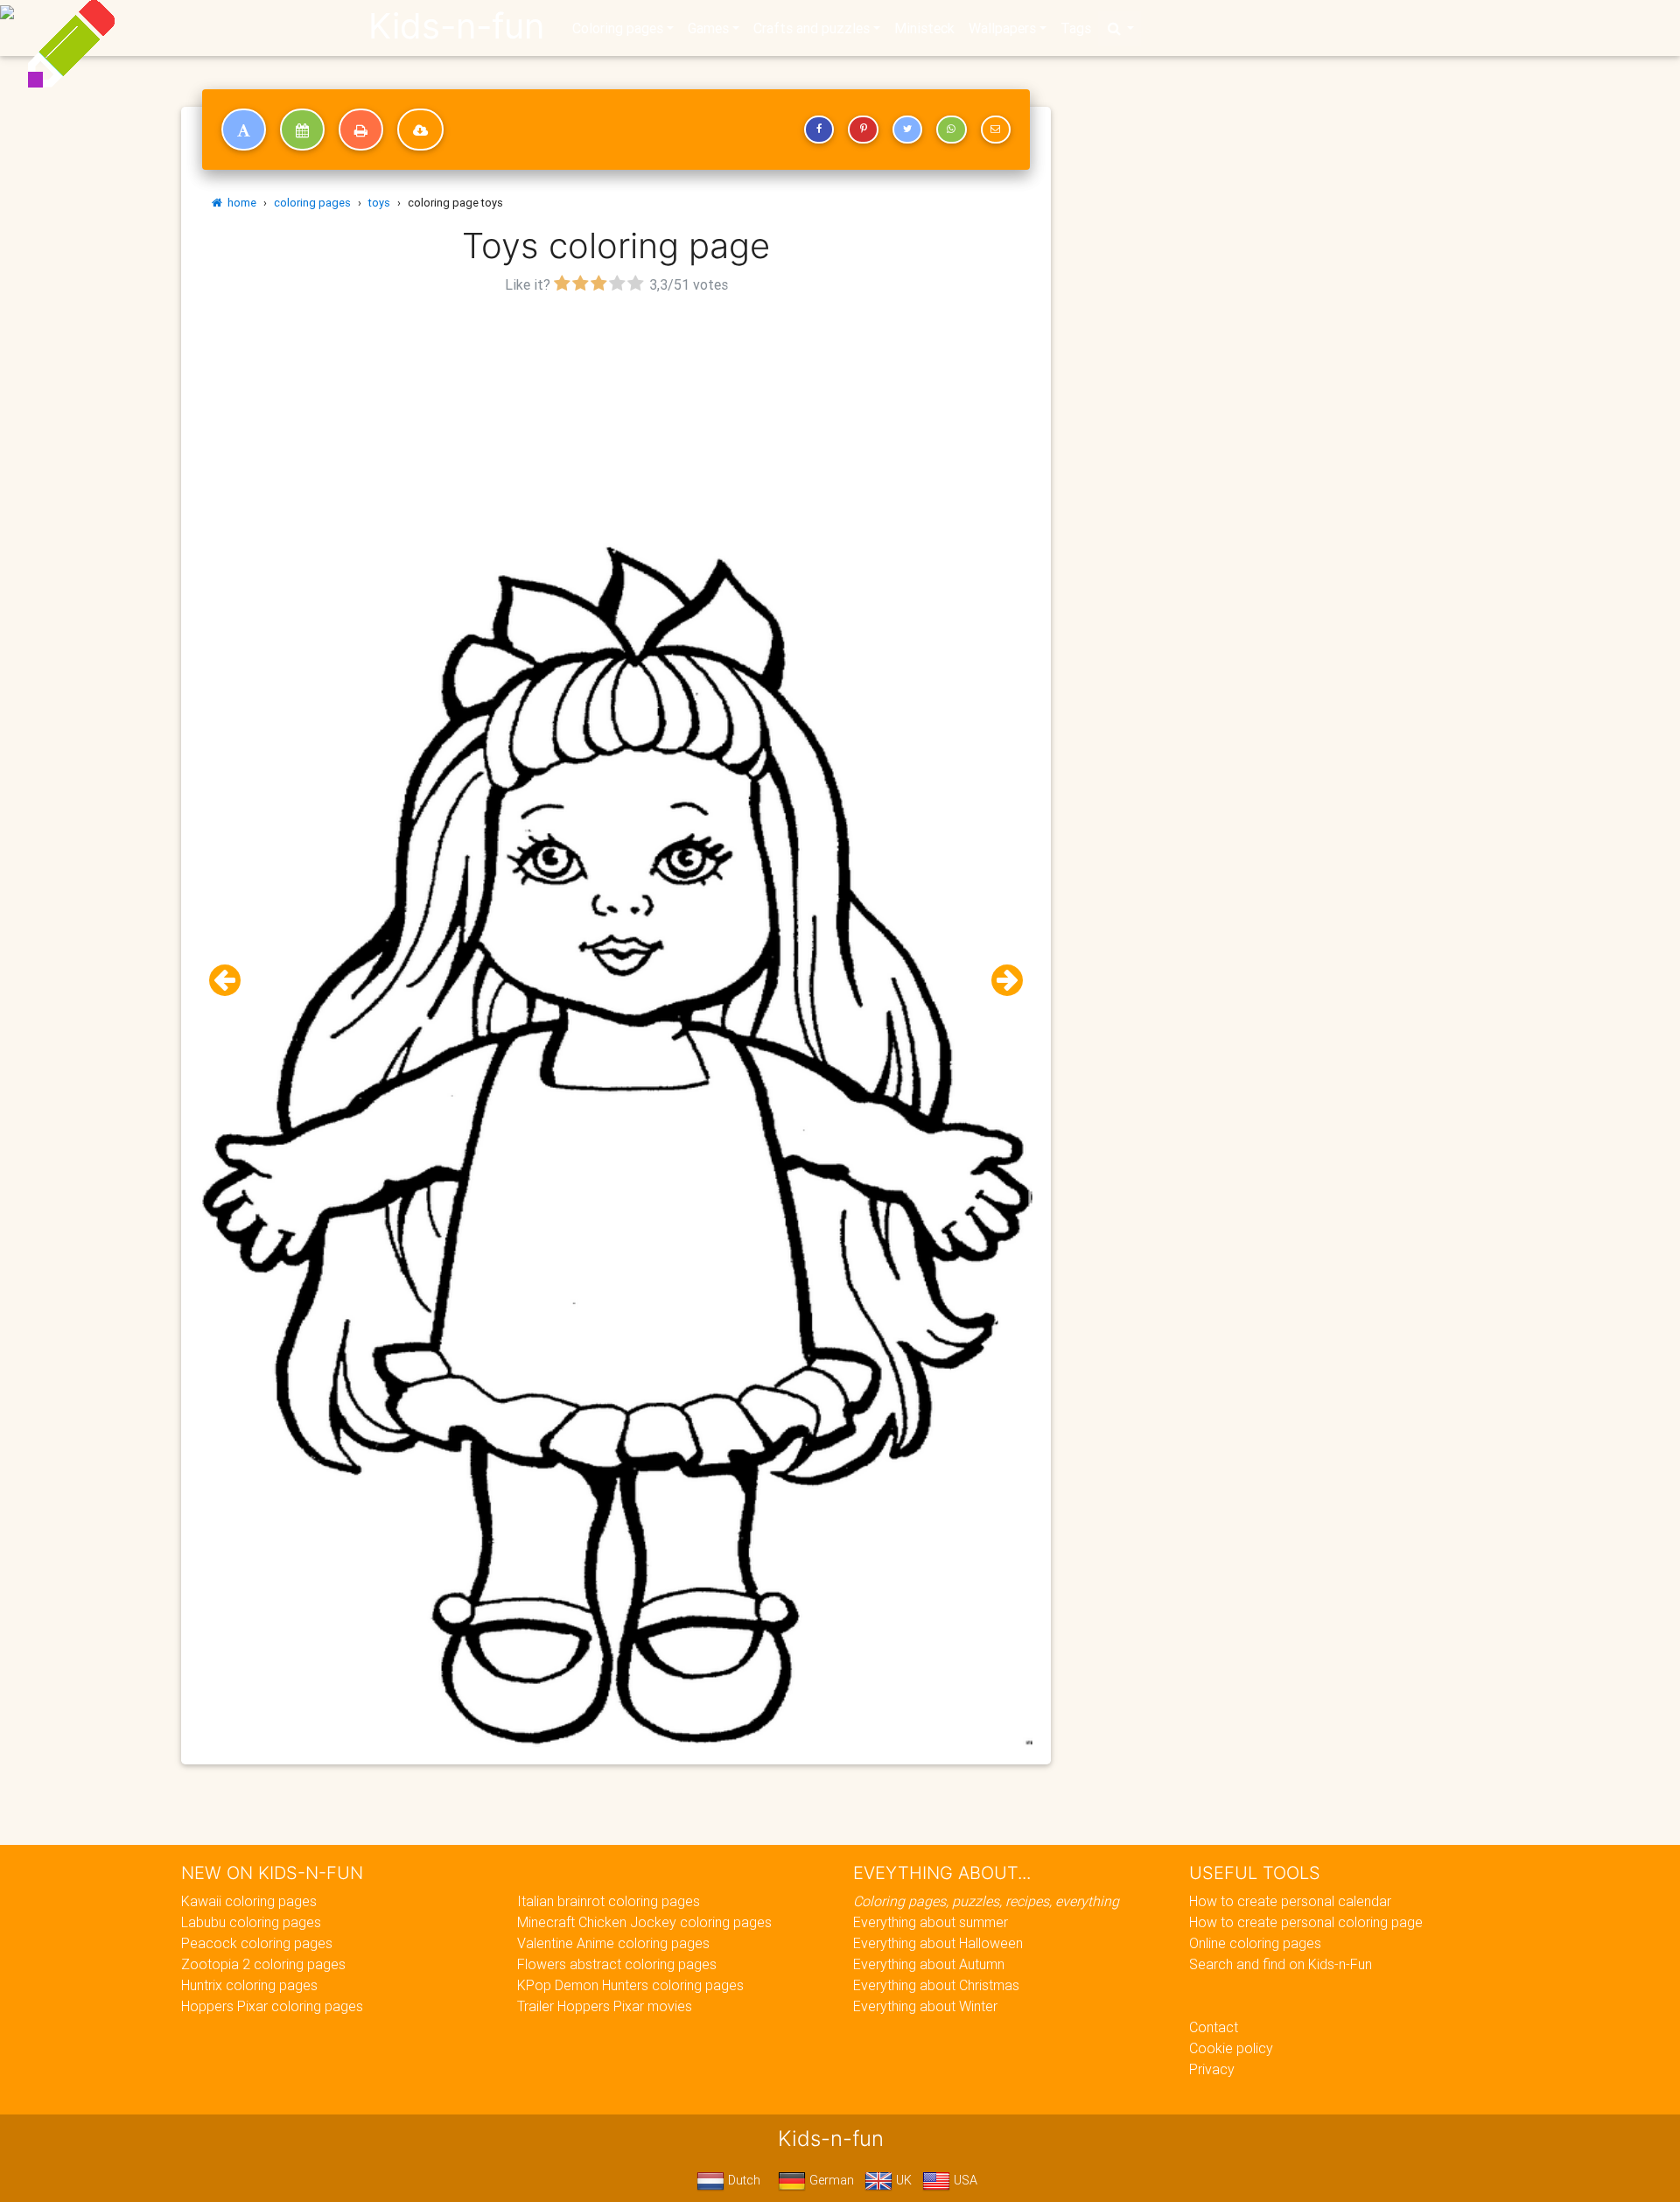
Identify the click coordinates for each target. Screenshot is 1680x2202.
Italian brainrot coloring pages (609, 1901)
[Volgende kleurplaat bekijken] (1000, 981)
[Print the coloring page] (361, 130)
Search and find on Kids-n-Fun (1281, 1964)
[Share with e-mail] (996, 130)
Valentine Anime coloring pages (613, 1943)
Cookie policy (1231, 2048)
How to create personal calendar (1290, 1901)
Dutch (742, 2180)
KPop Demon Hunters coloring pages (630, 1985)
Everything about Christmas (936, 1985)
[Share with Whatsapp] (951, 130)
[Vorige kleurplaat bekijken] (232, 981)
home (239, 203)
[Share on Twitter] (907, 130)
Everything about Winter (925, 2006)
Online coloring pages (1255, 1943)
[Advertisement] (616, 421)
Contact (1214, 2027)
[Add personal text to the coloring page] (244, 130)
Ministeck (924, 28)
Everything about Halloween (938, 1943)
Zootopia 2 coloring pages (263, 1964)
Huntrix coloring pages (249, 1985)
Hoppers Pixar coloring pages (272, 2006)
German (830, 2180)
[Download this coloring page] (420, 130)
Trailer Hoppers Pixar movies (605, 2006)
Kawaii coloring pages (249, 1901)
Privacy (1212, 2069)
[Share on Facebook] (819, 130)
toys (379, 203)
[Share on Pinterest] (863, 130)
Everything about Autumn (929, 1964)
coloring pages (312, 203)
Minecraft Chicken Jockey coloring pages (644, 1922)
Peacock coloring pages (257, 1943)
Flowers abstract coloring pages (617, 1964)
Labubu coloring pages (251, 1922)
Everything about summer (931, 1922)
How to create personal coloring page (1306, 1922)
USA (964, 2180)
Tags (1076, 28)
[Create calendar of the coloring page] (302, 130)
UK (902, 2180)
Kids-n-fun (456, 26)
